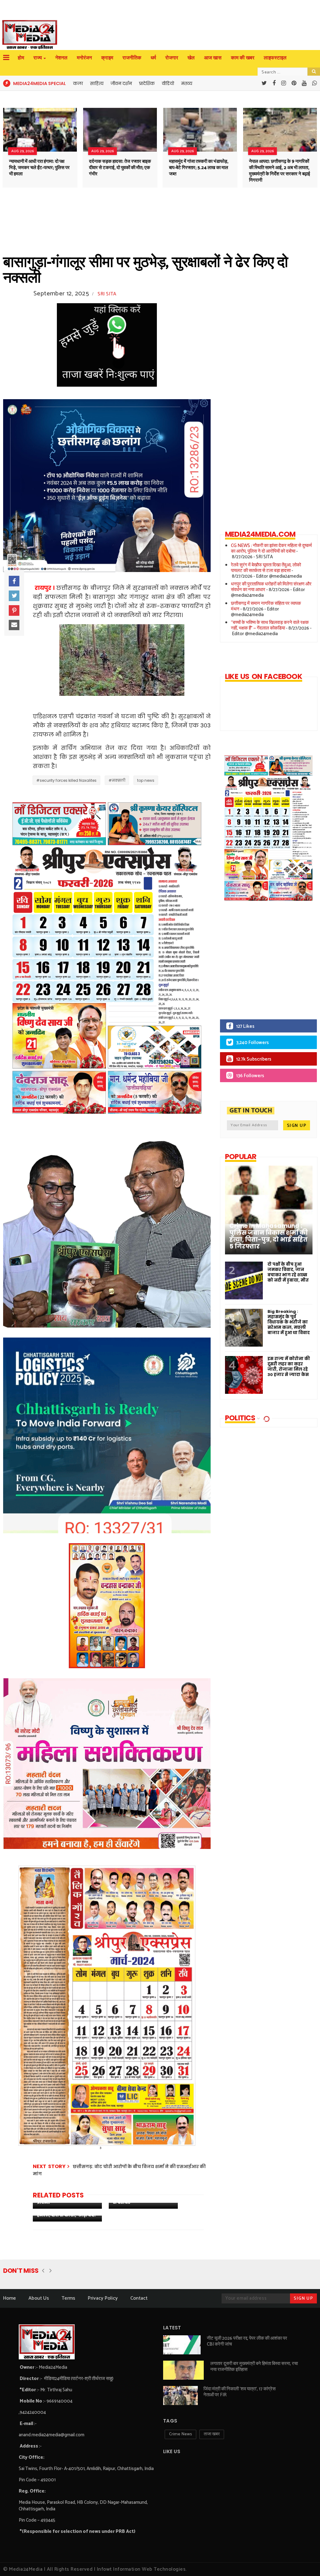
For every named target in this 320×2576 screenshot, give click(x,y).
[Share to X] (14, 596)
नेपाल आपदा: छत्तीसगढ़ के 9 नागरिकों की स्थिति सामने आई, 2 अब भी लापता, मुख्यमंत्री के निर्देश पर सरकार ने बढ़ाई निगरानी (280, 171)
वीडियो (168, 83)
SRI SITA (107, 294)
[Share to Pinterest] (14, 610)
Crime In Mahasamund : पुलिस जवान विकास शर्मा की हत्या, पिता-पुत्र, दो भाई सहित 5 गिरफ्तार (269, 1236)
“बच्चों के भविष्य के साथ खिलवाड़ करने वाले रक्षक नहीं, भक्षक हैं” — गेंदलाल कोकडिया (270, 625)
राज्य (38, 58)
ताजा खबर (212, 2434)
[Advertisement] (263, 965)
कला (78, 83)
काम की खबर (243, 58)
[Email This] (14, 625)
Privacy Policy (103, 2298)
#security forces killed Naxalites (66, 780)
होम (21, 58)
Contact (139, 2298)
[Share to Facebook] (14, 581)
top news (146, 780)
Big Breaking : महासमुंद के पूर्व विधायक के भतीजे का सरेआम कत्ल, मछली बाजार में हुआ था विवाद (289, 1322)
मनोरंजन (84, 58)
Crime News (180, 2434)
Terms (68, 2298)
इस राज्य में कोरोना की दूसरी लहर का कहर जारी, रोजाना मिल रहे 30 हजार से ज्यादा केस (289, 1367)
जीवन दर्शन (121, 83)
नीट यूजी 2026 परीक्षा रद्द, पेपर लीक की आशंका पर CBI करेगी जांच (247, 2341)
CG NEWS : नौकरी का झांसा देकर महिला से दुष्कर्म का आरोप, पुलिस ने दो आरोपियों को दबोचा (271, 548)
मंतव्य (187, 83)
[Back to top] (305, 2561)
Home (10, 2298)
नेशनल (61, 58)
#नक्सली (117, 780)
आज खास (213, 58)
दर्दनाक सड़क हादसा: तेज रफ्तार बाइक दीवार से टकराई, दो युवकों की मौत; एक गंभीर (120, 168)
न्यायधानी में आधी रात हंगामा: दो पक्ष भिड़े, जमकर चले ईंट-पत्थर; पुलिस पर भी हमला (39, 168)
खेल (191, 58)
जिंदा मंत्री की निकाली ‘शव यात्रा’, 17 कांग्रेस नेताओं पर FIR (240, 2392)
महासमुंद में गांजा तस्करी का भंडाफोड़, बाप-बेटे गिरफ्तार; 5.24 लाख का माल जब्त (199, 168)
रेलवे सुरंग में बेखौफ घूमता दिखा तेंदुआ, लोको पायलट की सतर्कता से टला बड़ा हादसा (266, 568)
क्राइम (107, 58)
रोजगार (172, 58)
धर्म (153, 58)
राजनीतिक (132, 58)
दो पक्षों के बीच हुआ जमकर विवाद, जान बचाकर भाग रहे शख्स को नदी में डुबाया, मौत (288, 1272)
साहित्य (97, 83)
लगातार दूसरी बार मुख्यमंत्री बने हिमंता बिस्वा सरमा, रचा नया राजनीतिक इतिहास (254, 2367)
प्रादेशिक (147, 83)
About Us (39, 2298)
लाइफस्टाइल (275, 58)
